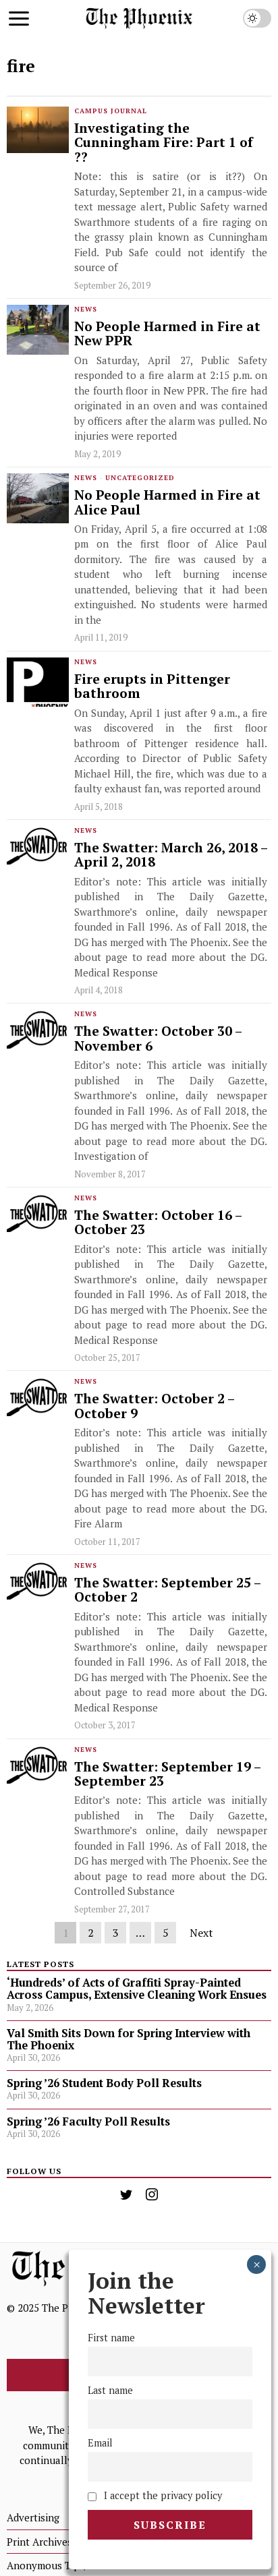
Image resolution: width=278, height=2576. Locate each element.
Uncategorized (140, 478)
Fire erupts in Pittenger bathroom (152, 687)
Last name (110, 2390)
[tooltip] (126, 2194)
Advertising (33, 2517)
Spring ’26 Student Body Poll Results (104, 2083)
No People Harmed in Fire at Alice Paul (167, 503)
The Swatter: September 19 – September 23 (167, 1775)
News (86, 309)
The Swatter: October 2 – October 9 (154, 1406)
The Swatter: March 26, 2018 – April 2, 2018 (171, 855)
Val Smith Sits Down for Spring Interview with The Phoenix (129, 2039)
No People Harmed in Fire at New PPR (167, 334)
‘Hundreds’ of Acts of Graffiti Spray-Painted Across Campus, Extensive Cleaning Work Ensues (137, 1989)
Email (100, 2443)
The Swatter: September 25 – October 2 (167, 1590)
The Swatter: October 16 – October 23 (158, 1223)
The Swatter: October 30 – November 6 (158, 1039)
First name (111, 2338)
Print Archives (39, 2542)
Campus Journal (111, 111)
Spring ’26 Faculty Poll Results (88, 2121)
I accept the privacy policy (162, 2495)
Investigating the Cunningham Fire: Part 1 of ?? (164, 143)
